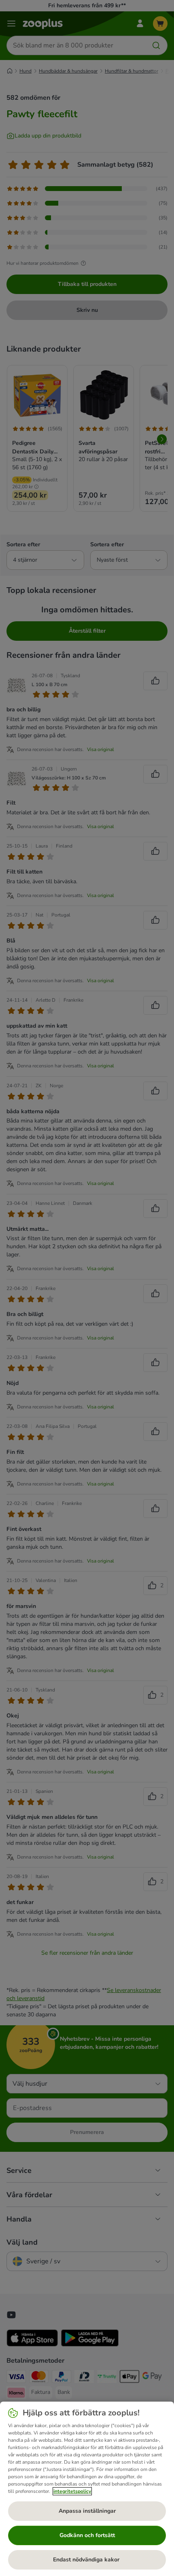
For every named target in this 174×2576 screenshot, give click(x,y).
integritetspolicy (72, 2491)
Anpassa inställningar (87, 2511)
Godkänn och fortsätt (87, 2535)
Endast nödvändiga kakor (87, 2560)
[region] (87, 2489)
